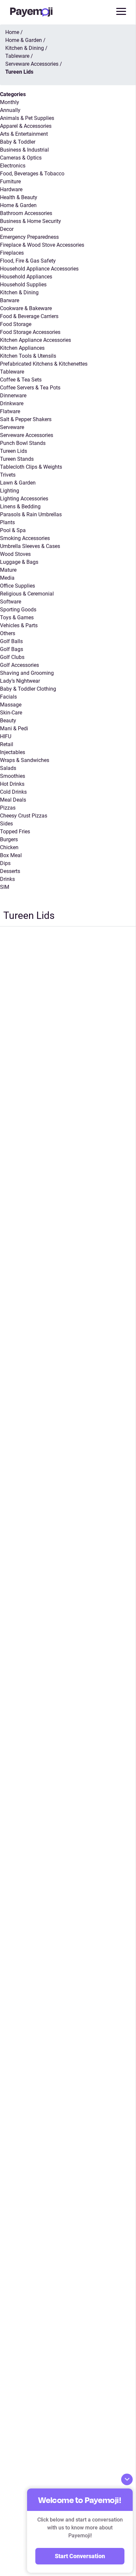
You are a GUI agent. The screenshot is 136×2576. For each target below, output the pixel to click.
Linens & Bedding (20, 507)
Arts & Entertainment (24, 134)
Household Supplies (23, 285)
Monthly (10, 102)
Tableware (12, 372)
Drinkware (12, 403)
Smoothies (13, 776)
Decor (7, 229)
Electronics (13, 166)
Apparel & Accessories (26, 126)
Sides (6, 824)
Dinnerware (13, 396)
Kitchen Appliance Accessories (35, 340)
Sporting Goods (18, 610)
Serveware (12, 427)
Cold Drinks (13, 792)
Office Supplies (17, 586)
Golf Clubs (12, 657)
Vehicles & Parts (19, 625)
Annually (10, 110)
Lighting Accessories (24, 499)
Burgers (9, 839)
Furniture (10, 181)
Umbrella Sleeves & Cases (30, 546)
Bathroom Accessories (26, 213)
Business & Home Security (31, 221)
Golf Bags (12, 649)
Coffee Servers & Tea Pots (30, 388)
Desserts (10, 871)
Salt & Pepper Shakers (26, 419)
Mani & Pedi (14, 728)
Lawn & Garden (18, 483)
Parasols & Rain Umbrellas (31, 514)
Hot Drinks (12, 784)
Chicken (9, 847)
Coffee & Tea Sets (21, 380)
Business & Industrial (24, 150)
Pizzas (8, 808)
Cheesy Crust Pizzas (24, 816)
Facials (8, 697)
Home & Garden (18, 205)
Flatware (10, 411)
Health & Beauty (19, 197)
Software (11, 602)
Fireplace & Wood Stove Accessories (42, 245)
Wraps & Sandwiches (25, 760)
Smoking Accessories (25, 538)
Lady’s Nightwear (20, 681)
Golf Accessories (19, 665)
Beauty (8, 721)
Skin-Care (11, 713)
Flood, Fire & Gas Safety (28, 261)
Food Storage (16, 324)
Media (7, 578)
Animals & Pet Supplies (27, 118)
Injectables (13, 752)
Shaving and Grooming (27, 673)
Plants (7, 522)
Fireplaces (12, 253)
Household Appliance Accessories (39, 269)
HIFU (6, 736)
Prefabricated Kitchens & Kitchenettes (44, 364)
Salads (8, 768)
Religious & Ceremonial (27, 594)
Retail (7, 744)
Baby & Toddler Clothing (28, 689)
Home (12, 32)
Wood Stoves (15, 554)
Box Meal (11, 855)
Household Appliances (26, 277)
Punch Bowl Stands (23, 443)
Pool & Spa (13, 530)
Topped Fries (15, 832)
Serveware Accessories (27, 435)
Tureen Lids (14, 451)
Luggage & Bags (19, 562)
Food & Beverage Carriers (29, 316)
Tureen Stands (17, 459)
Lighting (10, 491)
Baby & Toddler (18, 142)
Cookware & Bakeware (26, 308)
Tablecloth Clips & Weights (31, 467)
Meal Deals (13, 800)
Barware (10, 300)
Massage (11, 705)
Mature (8, 570)
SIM (5, 887)
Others (8, 633)
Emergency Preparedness (29, 237)
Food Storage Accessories (30, 332)
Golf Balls (11, 641)
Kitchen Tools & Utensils (28, 356)
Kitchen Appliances (22, 348)
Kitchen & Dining (19, 292)
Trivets (8, 475)
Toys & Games (17, 617)
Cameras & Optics (21, 158)
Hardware (11, 189)
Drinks (7, 879)
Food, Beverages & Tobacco (32, 174)
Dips (5, 863)
